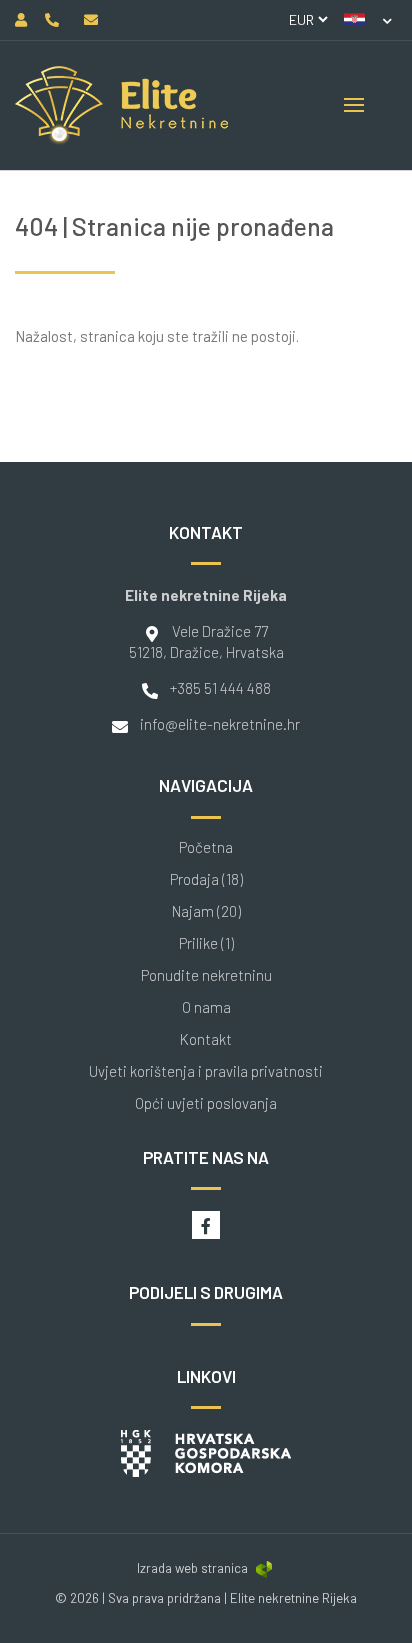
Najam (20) (206, 911)
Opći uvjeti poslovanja (206, 1103)
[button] (368, 20)
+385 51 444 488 (220, 688)
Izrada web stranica (192, 1568)
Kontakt (206, 1039)
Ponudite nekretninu (206, 975)
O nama (206, 1007)
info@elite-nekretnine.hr (220, 724)
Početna (206, 847)
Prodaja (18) (206, 879)
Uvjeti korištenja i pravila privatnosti (206, 1071)
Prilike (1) (206, 943)
